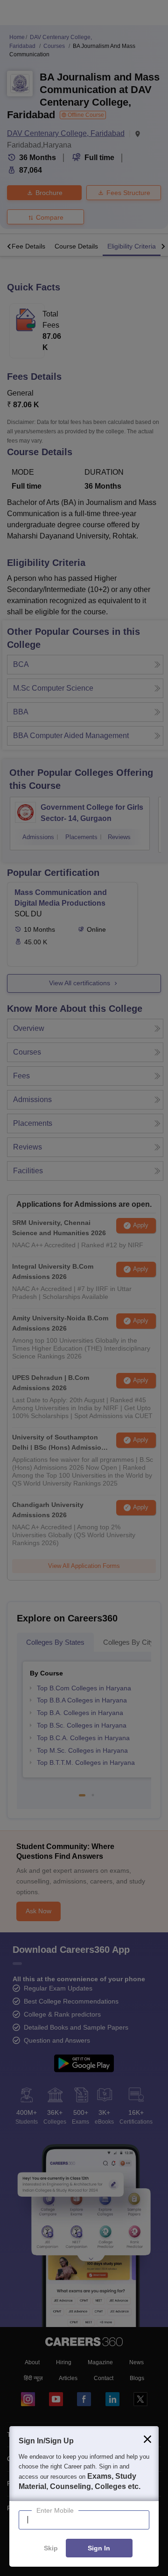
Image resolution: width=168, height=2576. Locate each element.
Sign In (99, 2549)
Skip (51, 2549)
